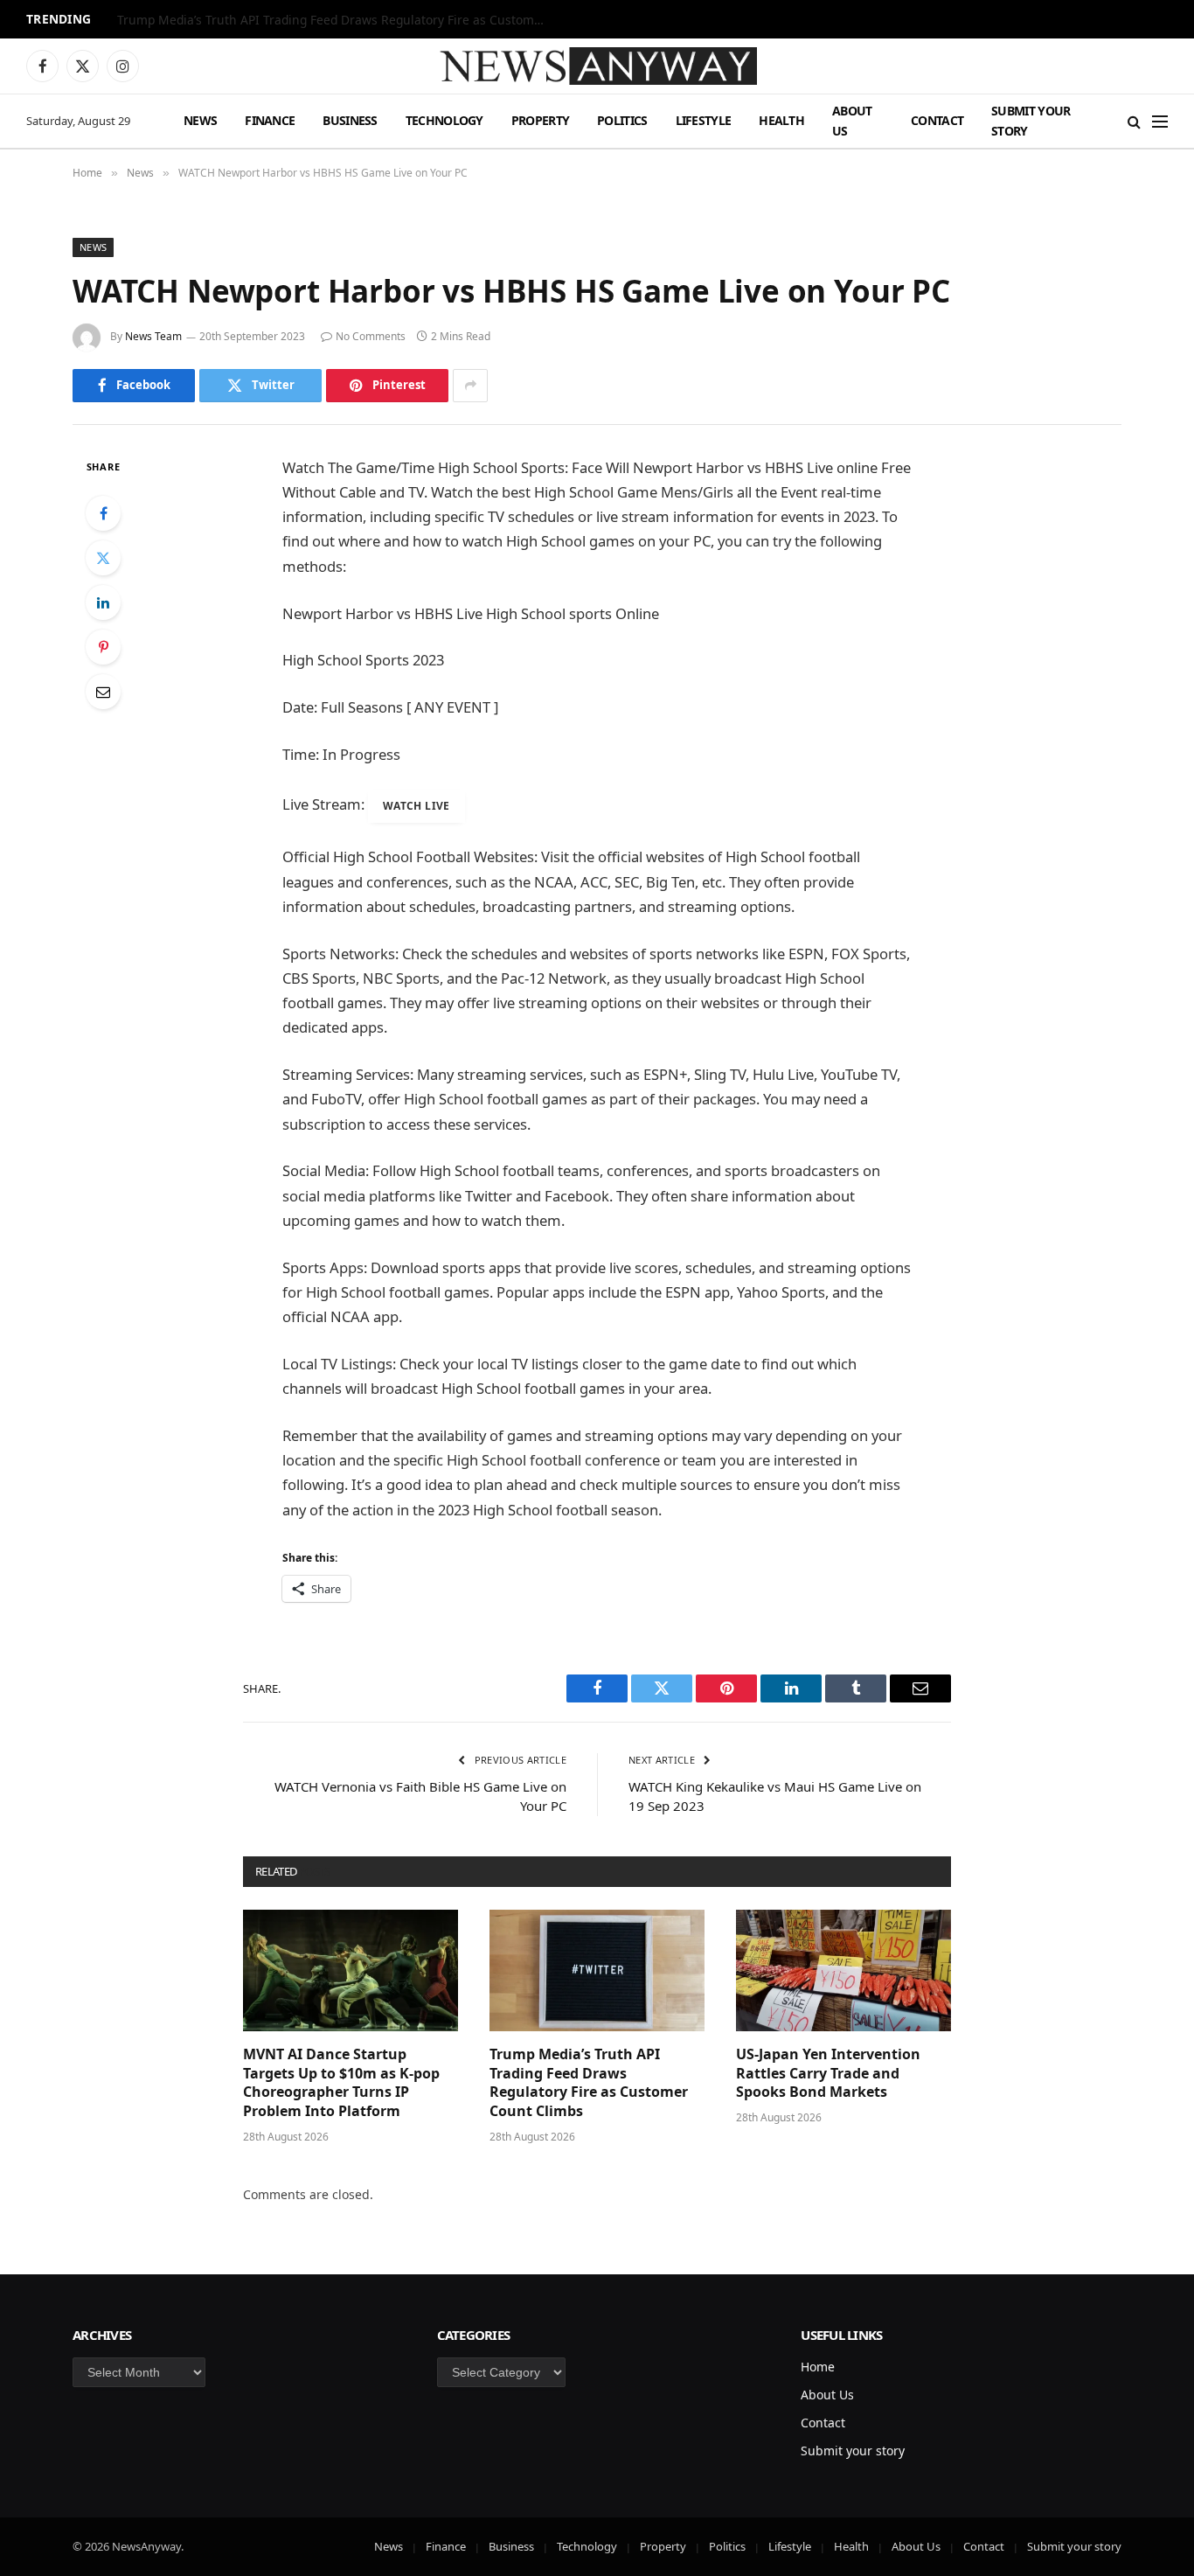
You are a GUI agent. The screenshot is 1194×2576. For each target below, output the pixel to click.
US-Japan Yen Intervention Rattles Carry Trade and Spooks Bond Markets (828, 2074)
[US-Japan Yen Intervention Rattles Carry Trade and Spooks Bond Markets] (843, 1970)
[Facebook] (103, 513)
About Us (852, 120)
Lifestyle (704, 120)
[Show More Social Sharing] (470, 386)
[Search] (1134, 121)
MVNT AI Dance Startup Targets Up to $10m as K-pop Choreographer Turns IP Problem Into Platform (341, 2083)
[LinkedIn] (103, 602)
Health (781, 120)
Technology (444, 120)
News (200, 120)
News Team (153, 336)
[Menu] (1160, 121)
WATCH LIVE (417, 806)
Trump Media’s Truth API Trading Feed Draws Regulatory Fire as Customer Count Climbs (336, 20)
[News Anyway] (597, 66)
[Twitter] (103, 558)
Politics (622, 120)
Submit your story (1031, 120)
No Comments (371, 336)
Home (818, 2367)
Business (350, 120)
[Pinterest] (103, 647)
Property (540, 120)
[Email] (103, 692)
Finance (270, 120)
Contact (937, 120)
